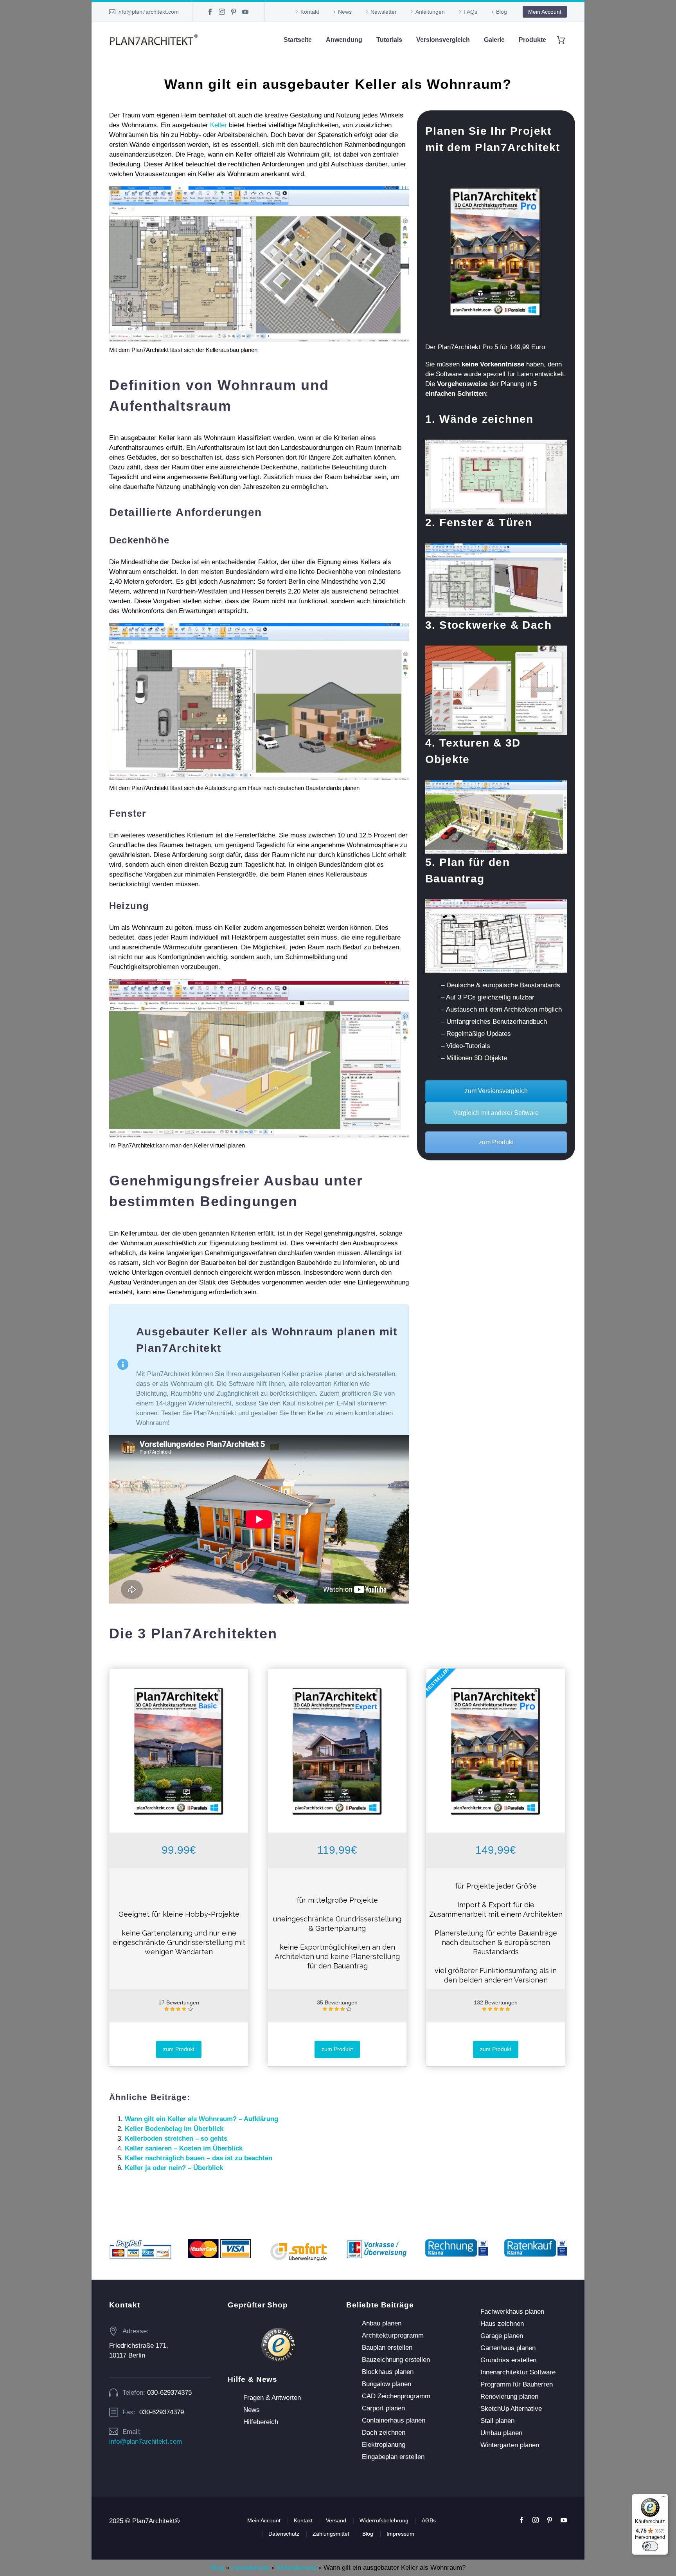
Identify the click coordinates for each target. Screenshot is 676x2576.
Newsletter (384, 12)
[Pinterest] (234, 12)
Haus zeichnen (502, 2324)
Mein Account (545, 12)
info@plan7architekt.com (148, 12)
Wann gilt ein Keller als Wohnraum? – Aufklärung (201, 2119)
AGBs (429, 2520)
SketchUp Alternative (511, 2409)
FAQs (470, 12)
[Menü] (663, 2498)
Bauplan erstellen (387, 2348)
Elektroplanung (384, 2445)
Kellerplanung (296, 2568)
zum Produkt (496, 1142)
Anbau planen (382, 2323)
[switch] (650, 2546)
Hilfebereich (261, 2422)
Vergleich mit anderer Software (496, 1113)
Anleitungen (430, 12)
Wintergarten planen (510, 2445)
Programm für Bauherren (517, 2384)
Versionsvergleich (443, 40)
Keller (218, 125)
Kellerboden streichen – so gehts (176, 2139)
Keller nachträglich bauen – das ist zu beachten (199, 2158)
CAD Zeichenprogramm (396, 2396)
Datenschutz (284, 2534)
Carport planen (383, 2408)
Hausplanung (250, 2568)
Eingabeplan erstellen (393, 2457)
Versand (336, 2520)
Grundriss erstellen (508, 2360)
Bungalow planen (387, 2384)
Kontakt (310, 12)
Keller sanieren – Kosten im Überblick (184, 2148)
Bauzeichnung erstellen (396, 2360)
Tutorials (389, 40)
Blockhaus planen (388, 2372)
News (345, 12)
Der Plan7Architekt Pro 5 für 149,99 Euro (485, 347)
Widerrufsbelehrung (384, 2520)
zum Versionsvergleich (496, 1091)
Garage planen (502, 2336)
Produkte (532, 40)
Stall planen (497, 2421)
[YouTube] (245, 12)
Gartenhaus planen (508, 2348)
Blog (502, 12)
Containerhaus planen (394, 2420)
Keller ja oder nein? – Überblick (174, 2168)
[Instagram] (222, 12)
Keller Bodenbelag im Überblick (174, 2129)
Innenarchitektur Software (518, 2372)
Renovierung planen (509, 2397)
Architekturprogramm (393, 2335)
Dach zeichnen (384, 2433)
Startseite (298, 40)
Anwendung (344, 40)
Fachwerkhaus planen (512, 2312)
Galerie (494, 40)
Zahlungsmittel (331, 2534)
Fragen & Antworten (272, 2398)
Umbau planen (501, 2433)
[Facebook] (210, 12)
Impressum (400, 2534)
